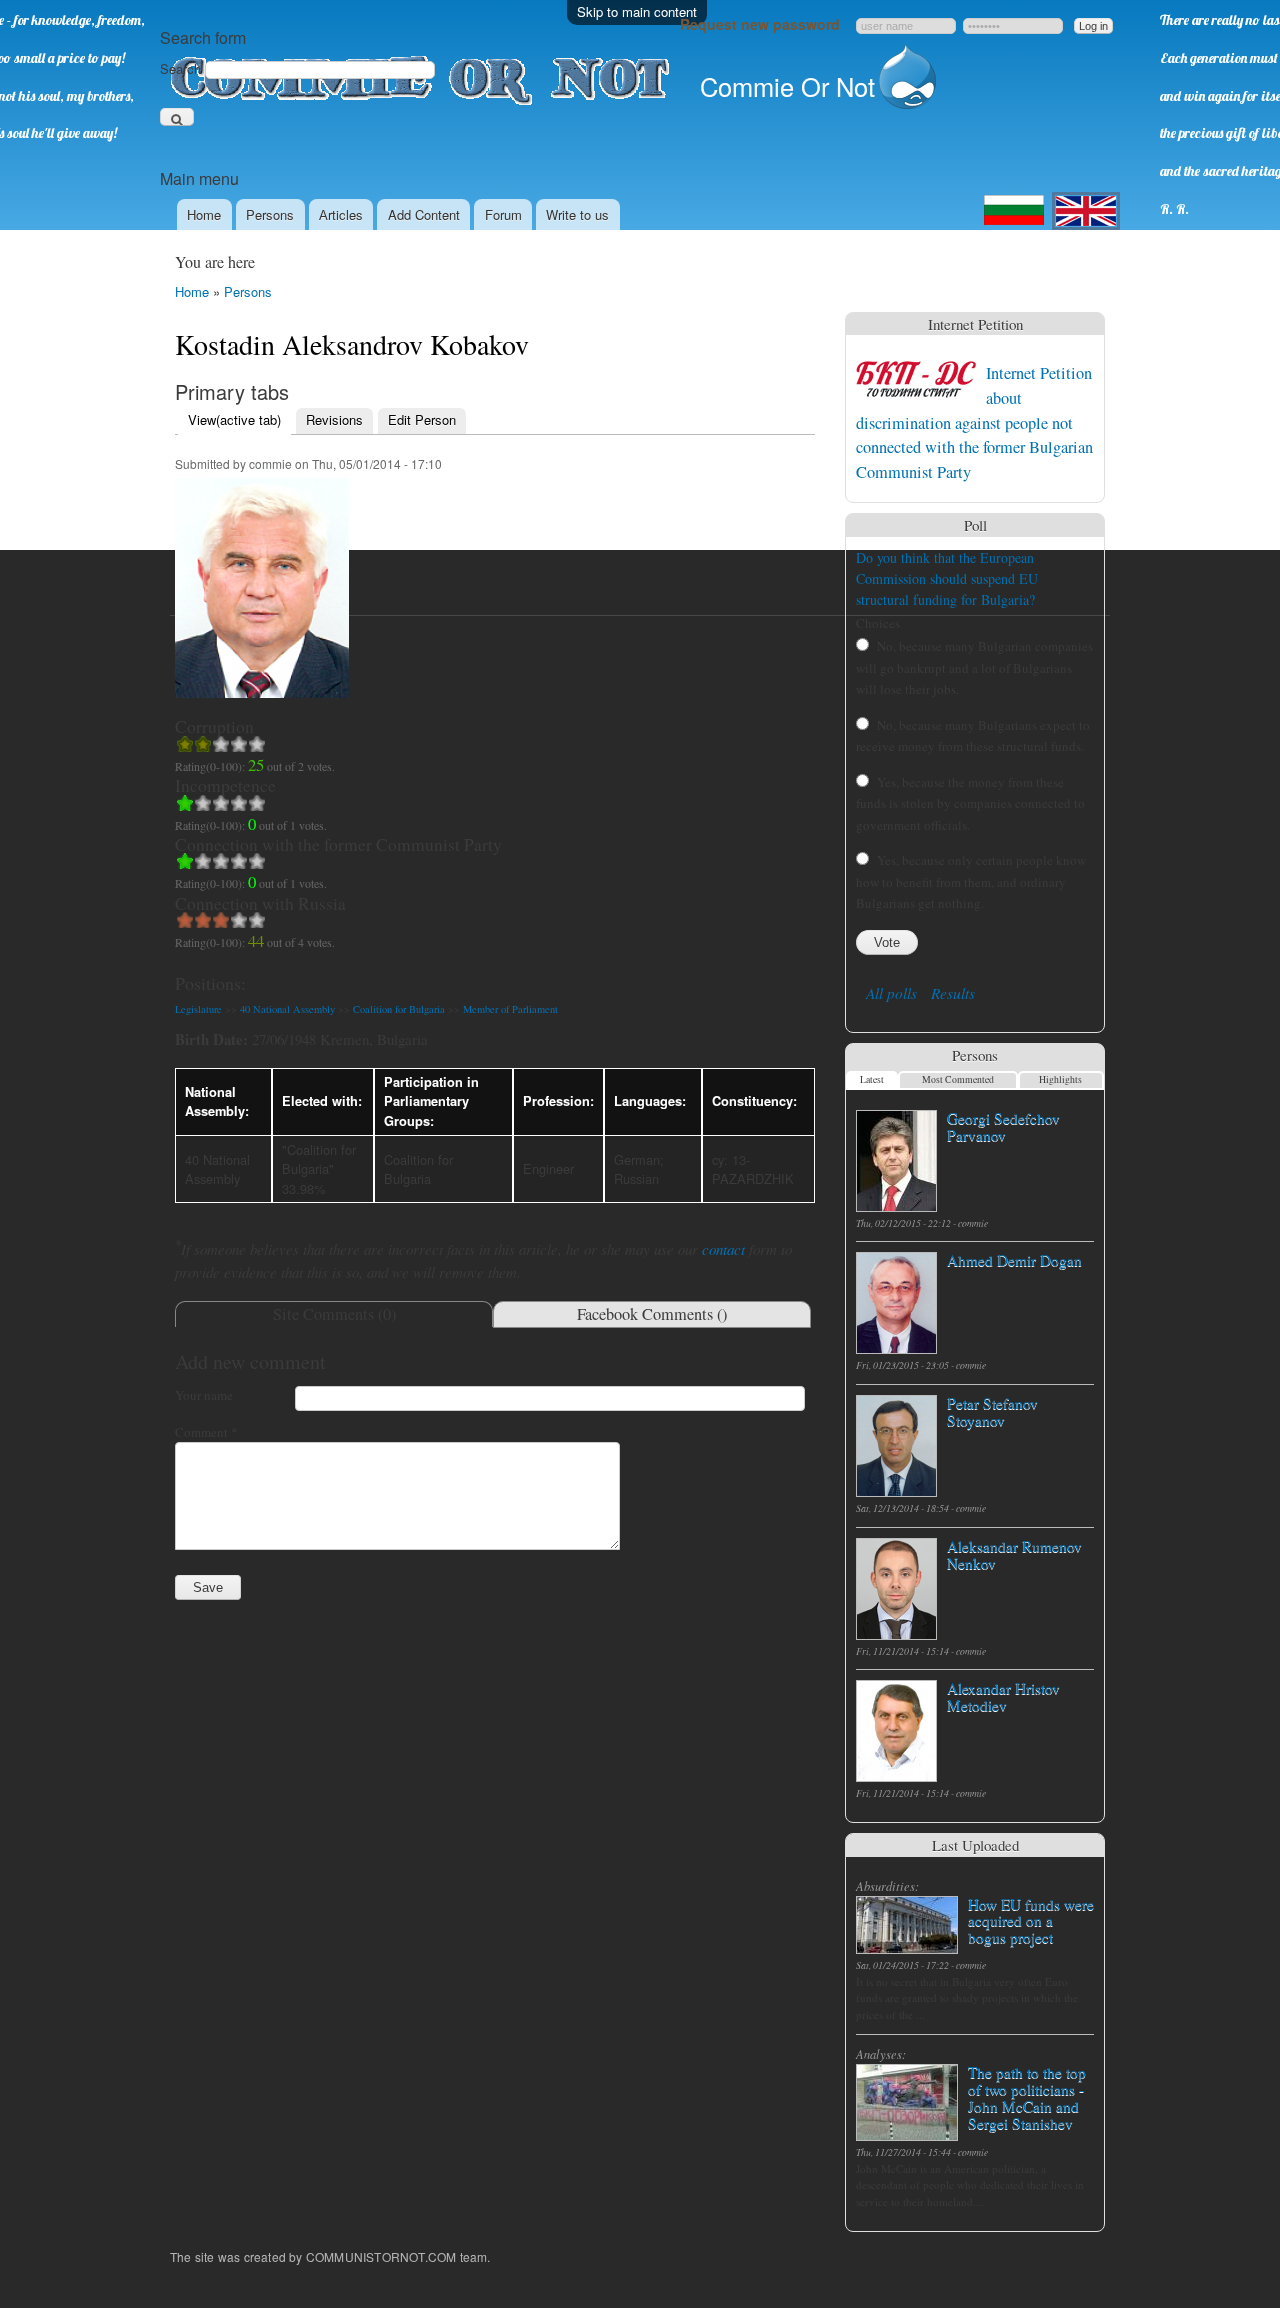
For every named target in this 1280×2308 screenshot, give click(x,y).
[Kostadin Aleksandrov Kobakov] (262, 707)
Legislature (198, 1009)
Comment (206, 1432)
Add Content (424, 214)
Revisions (334, 419)
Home (204, 214)
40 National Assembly (287, 1009)
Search (182, 68)
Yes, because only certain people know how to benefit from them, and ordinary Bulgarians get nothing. (971, 881)
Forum (503, 214)
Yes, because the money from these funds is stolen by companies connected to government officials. (970, 803)
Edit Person (422, 419)
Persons (270, 214)
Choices (878, 623)
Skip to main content (637, 11)
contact (723, 1249)
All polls (891, 993)
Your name (204, 1395)
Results (953, 993)
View (234, 419)
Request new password (760, 24)
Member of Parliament (510, 1009)
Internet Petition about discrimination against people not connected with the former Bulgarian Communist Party (974, 422)
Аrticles (341, 214)
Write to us (577, 214)
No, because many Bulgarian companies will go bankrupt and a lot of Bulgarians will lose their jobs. (974, 667)
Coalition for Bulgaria (399, 1009)
